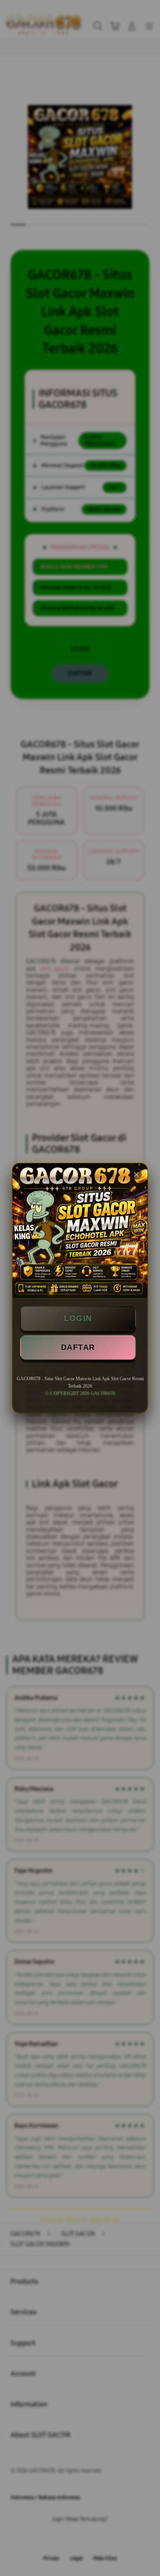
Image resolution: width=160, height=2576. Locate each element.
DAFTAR (78, 1347)
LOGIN (78, 1318)
